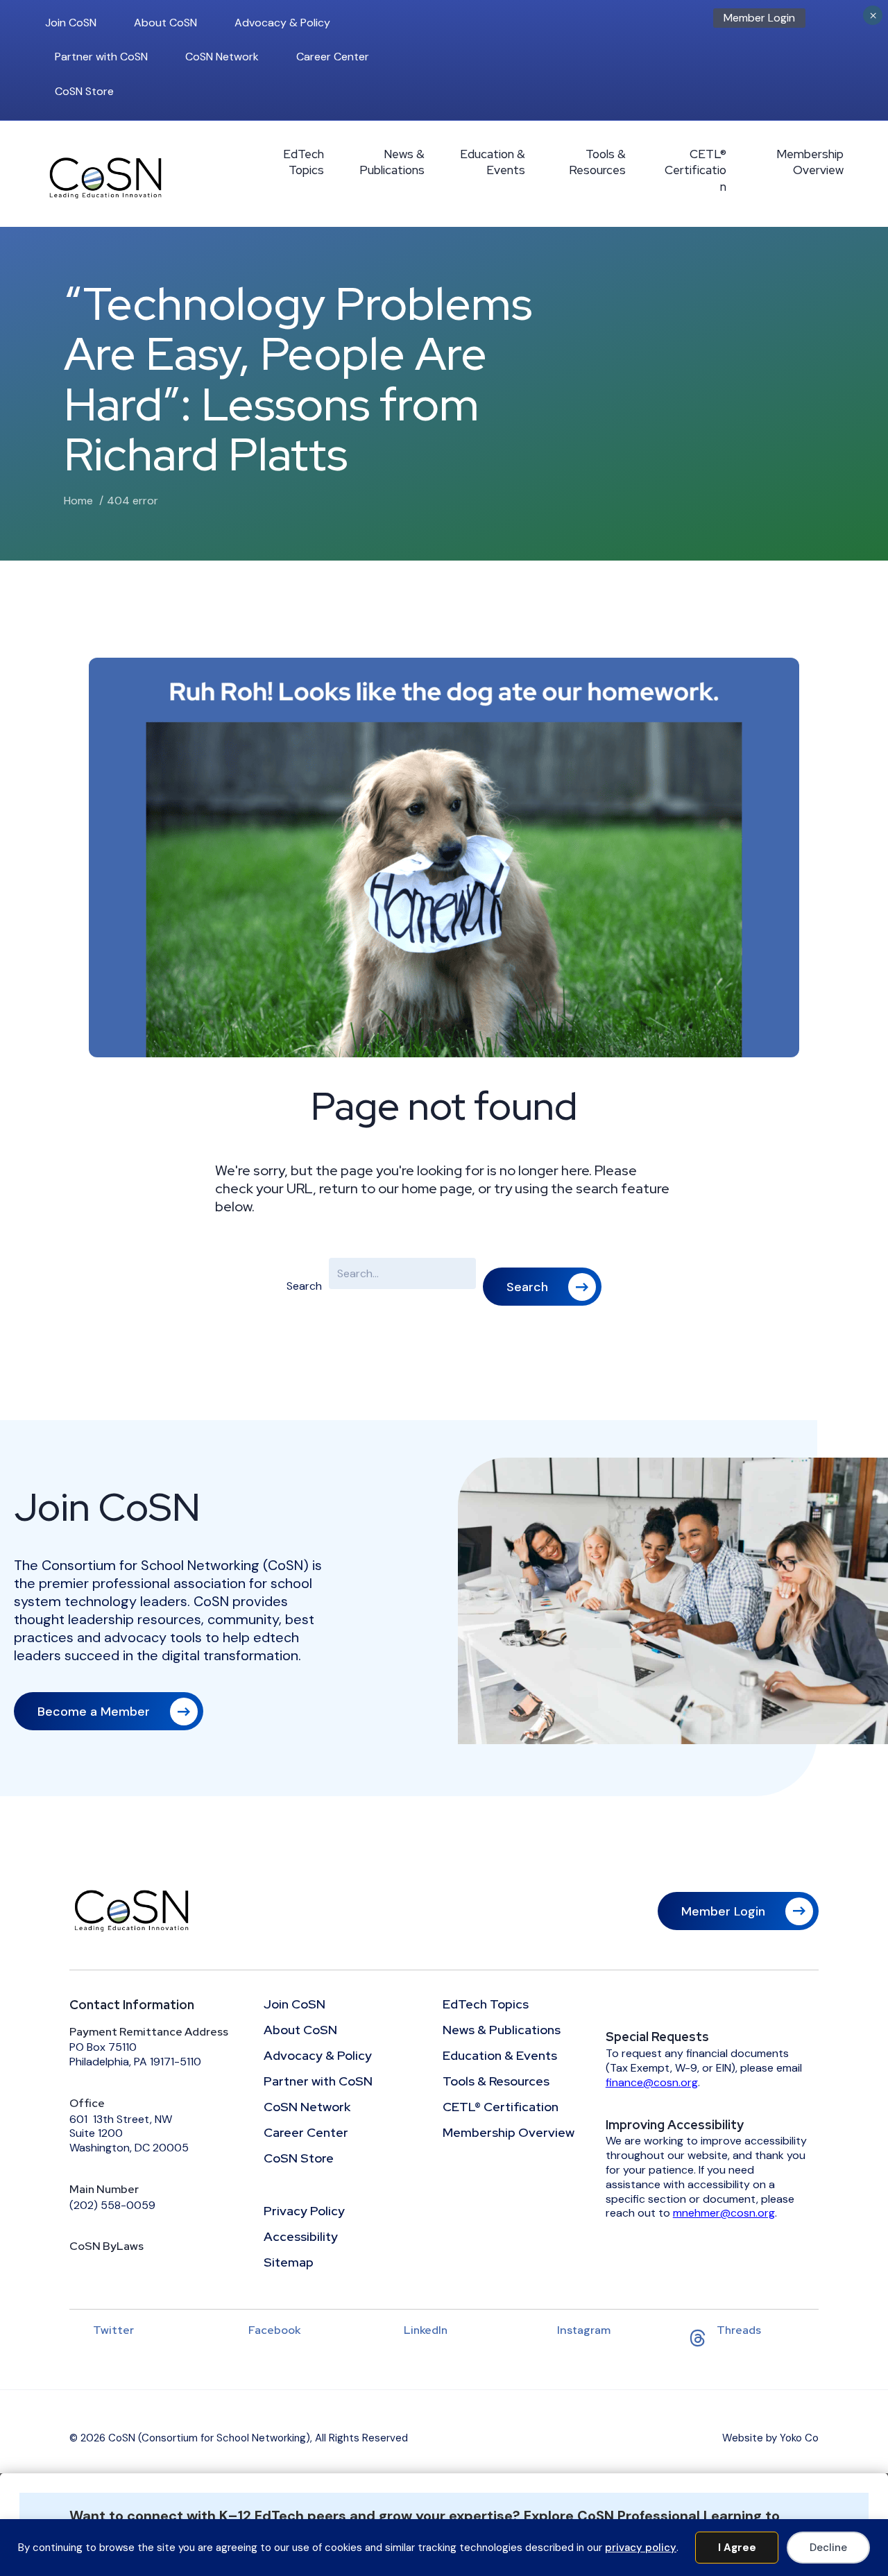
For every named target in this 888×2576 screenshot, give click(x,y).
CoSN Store (84, 91)
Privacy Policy (304, 2212)
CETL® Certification (695, 171)
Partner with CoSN (101, 57)
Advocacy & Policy (282, 23)
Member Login (759, 18)
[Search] (839, 22)
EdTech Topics (304, 162)
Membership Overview (810, 162)
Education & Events (493, 162)
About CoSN (165, 23)
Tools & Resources (597, 162)
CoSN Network (222, 57)
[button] (542, 1287)
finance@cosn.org (652, 2082)
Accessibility (301, 2237)
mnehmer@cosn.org (724, 2213)
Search (304, 1286)
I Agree (737, 2548)
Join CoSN (71, 23)
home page (437, 1188)
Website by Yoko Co (770, 2438)
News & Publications (392, 162)
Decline (828, 2548)
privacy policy (641, 2548)
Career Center (333, 57)
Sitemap (289, 2263)
